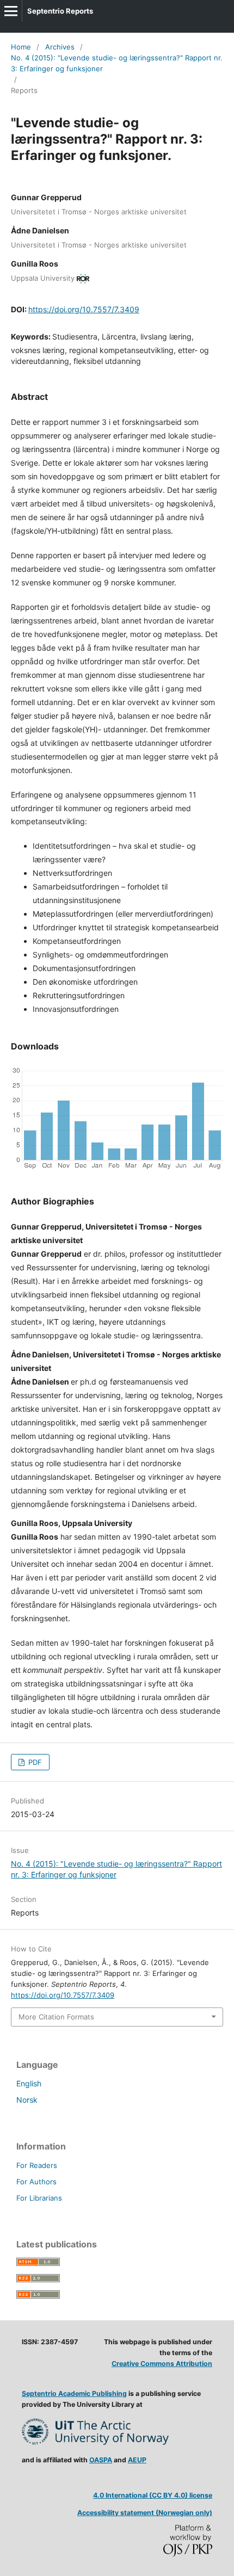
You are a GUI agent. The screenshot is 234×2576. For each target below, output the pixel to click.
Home (21, 47)
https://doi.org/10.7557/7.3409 (84, 309)
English (29, 2083)
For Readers (37, 2165)
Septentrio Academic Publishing (74, 2393)
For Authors (36, 2182)
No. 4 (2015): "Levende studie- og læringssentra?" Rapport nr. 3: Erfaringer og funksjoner (117, 63)
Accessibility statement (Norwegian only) (145, 2513)
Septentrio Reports (60, 11)
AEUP (137, 2460)
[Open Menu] (11, 11)
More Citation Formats (56, 2017)
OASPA (101, 2460)
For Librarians (39, 2198)
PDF (34, 1762)
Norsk (27, 2100)
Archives (60, 47)
